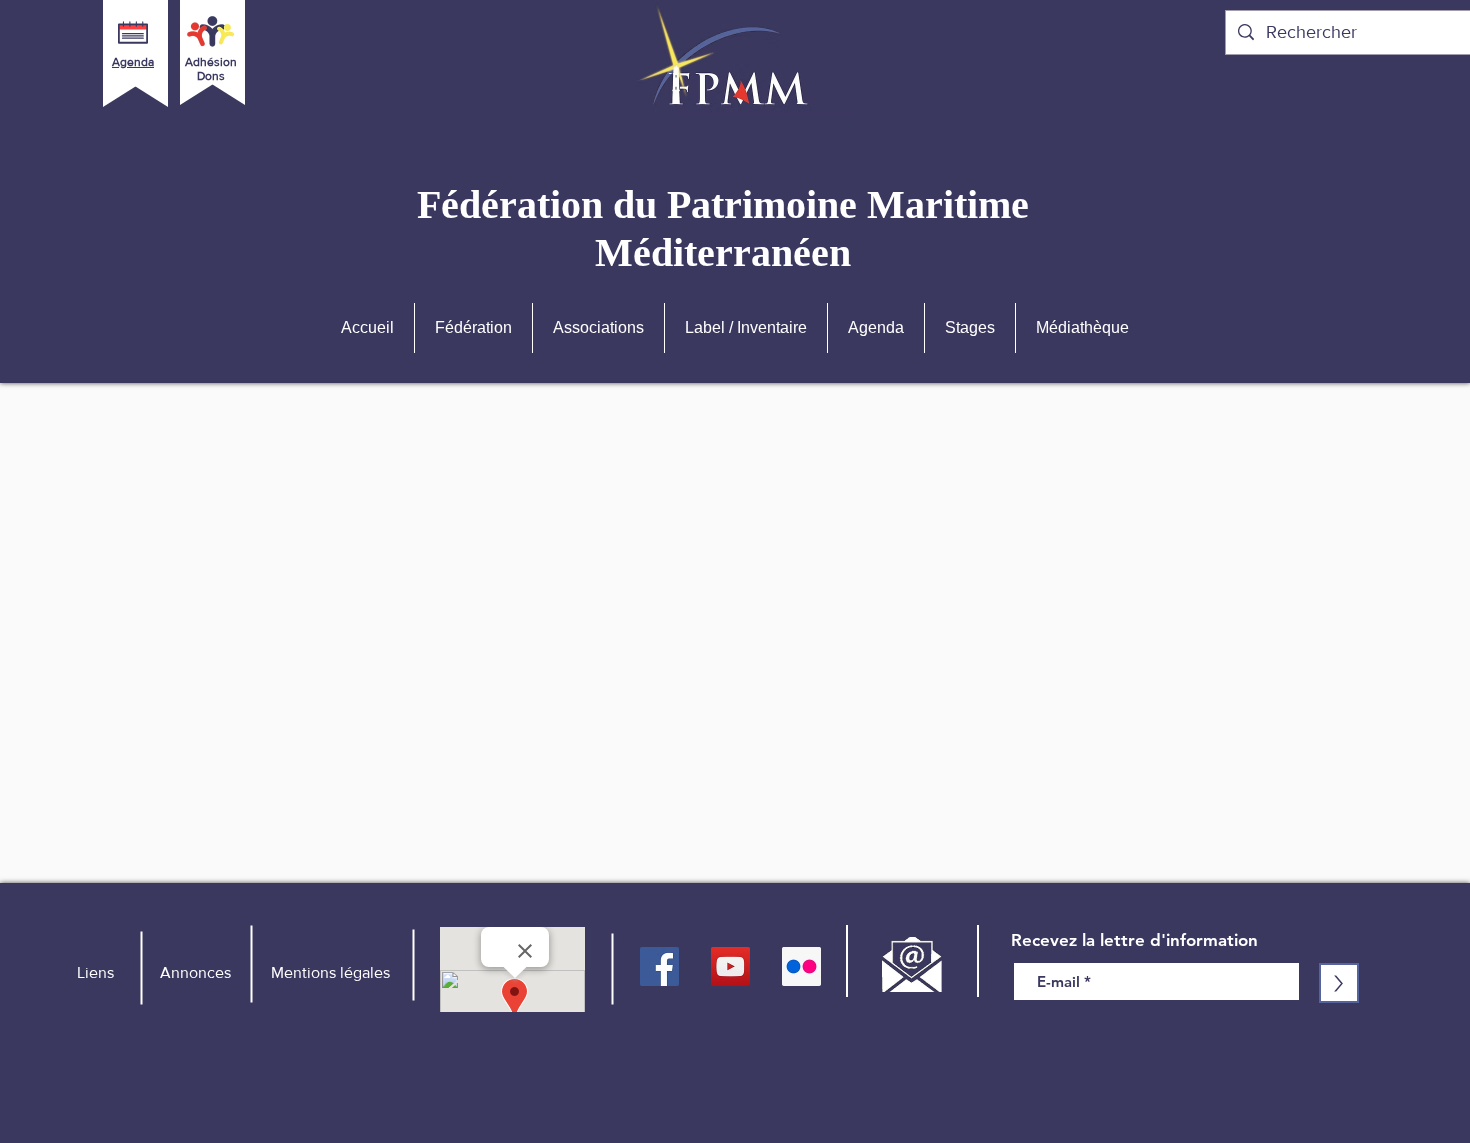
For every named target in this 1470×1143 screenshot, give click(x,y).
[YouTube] (730, 966)
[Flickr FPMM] (801, 966)
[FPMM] (659, 966)
